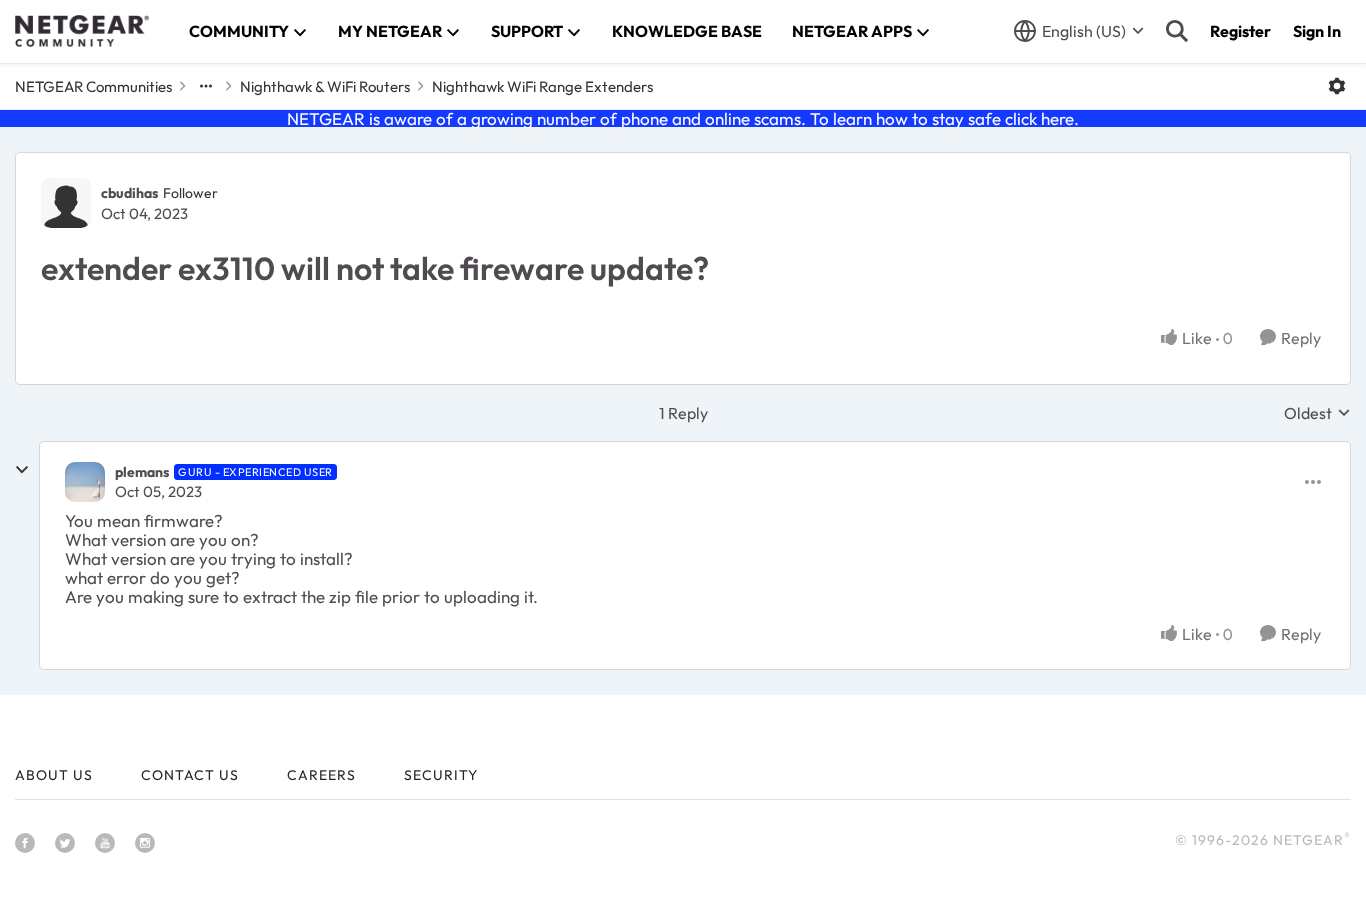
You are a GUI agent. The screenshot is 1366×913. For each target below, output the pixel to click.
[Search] (1177, 31)
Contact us (190, 775)
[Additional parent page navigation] (206, 86)
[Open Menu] (1337, 86)
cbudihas (129, 193)
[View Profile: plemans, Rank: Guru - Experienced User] (85, 482)
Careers (321, 775)
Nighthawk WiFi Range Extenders (542, 86)
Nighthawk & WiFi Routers (325, 86)
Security (441, 775)
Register (1240, 31)
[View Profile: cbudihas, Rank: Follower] (66, 203)
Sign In (1317, 31)
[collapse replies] (22, 470)
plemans (142, 472)
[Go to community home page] (82, 31)
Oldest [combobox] (1317, 413)
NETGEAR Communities (93, 86)
